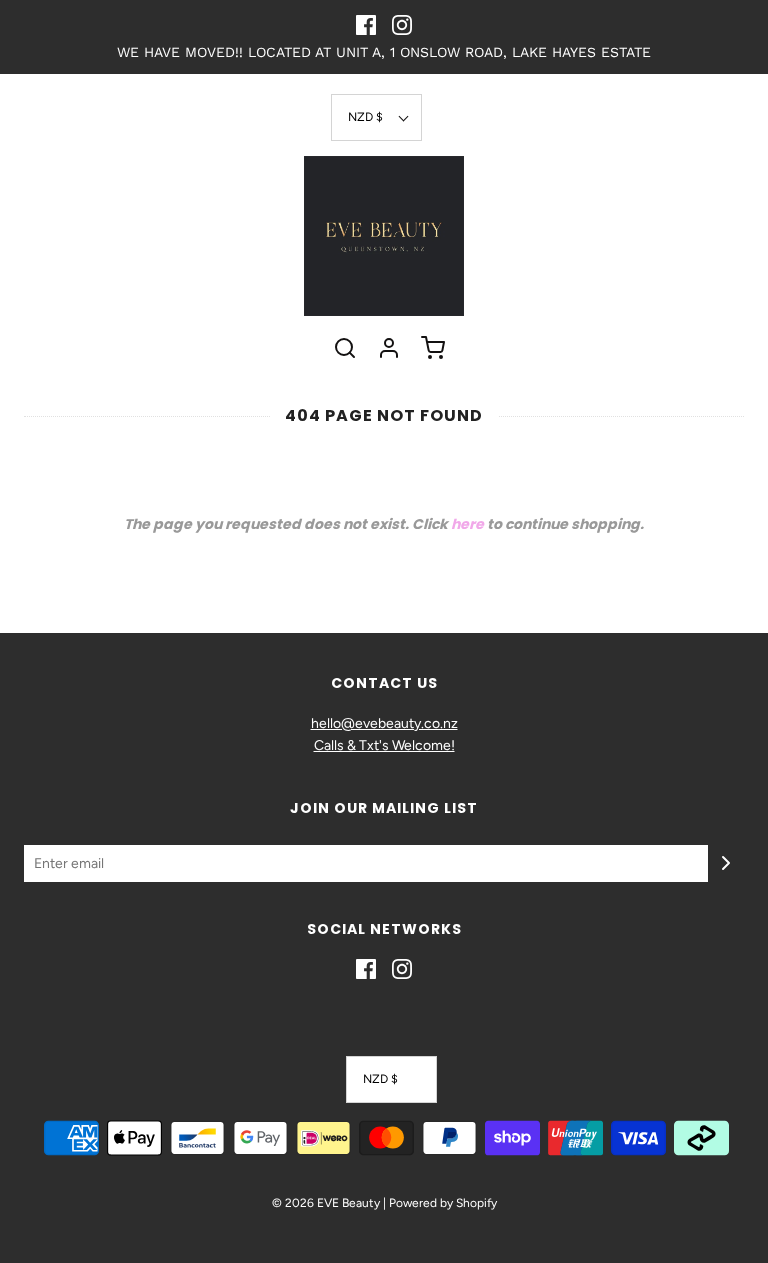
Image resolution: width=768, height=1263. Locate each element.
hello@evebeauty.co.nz (384, 723)
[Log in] (389, 348)
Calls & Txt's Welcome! (384, 745)
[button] (376, 117)
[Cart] (433, 348)
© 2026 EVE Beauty (326, 1203)
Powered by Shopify (443, 1203)
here (467, 524)
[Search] (345, 348)
